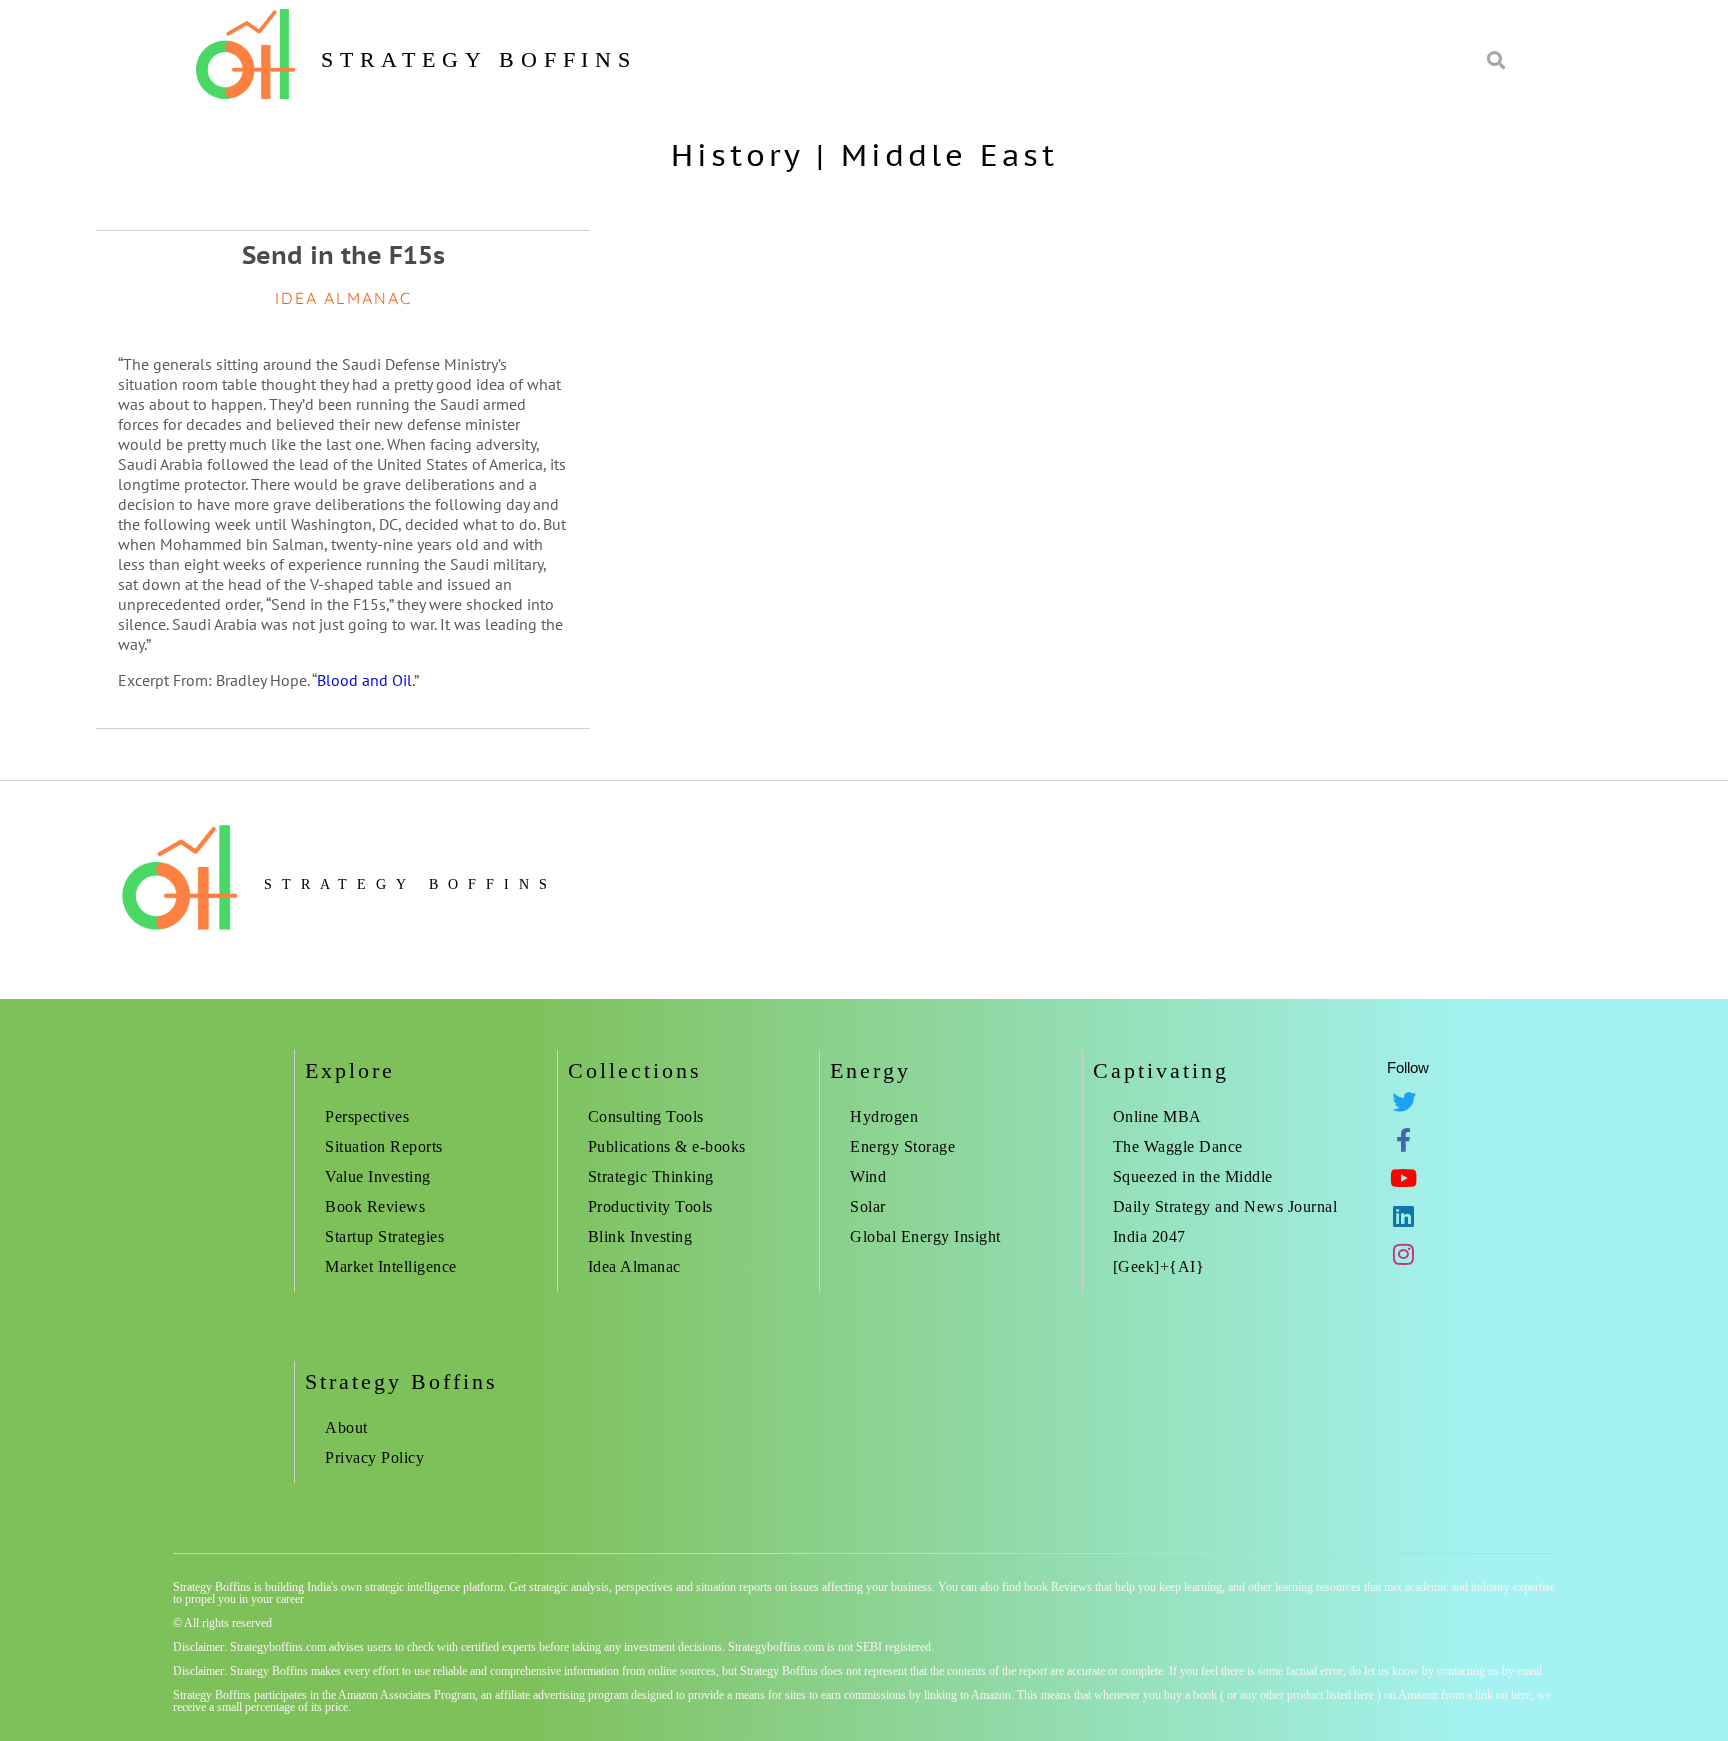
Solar (868, 1206)
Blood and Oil (364, 680)
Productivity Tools (650, 1206)
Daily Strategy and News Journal (1225, 1206)
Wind (868, 1176)
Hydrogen (884, 1116)
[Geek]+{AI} (1159, 1266)
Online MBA (1157, 1116)
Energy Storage (902, 1146)
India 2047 (1149, 1236)
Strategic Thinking (651, 1176)
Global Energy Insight (925, 1236)
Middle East (949, 154)
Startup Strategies (384, 1236)
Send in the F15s (343, 255)
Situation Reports (384, 1146)
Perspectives (367, 1116)
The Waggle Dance (1178, 1146)
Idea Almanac (634, 1266)
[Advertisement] (1411, 330)
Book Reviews (375, 1206)
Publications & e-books (667, 1146)
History (737, 154)
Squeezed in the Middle (1193, 1176)
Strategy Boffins (479, 59)
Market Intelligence (391, 1266)
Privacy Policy (374, 1457)
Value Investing (378, 1176)
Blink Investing (640, 1236)
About (346, 1427)
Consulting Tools (646, 1116)
